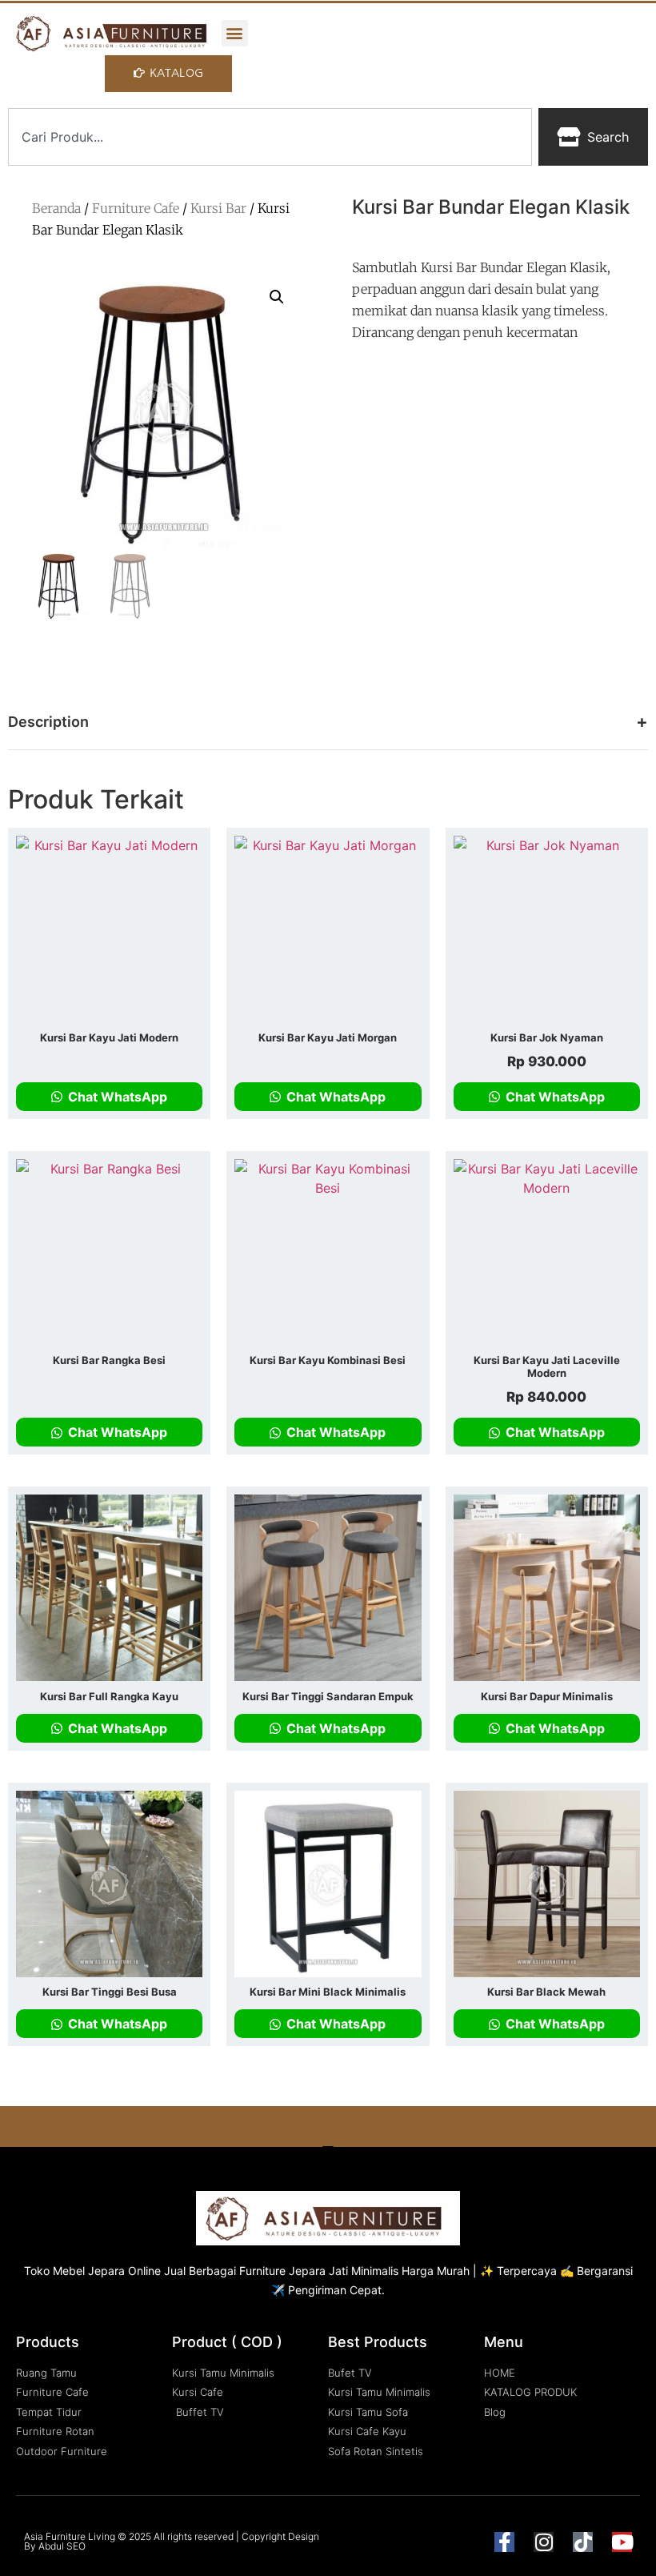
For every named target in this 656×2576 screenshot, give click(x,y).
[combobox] (270, 137)
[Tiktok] (583, 2542)
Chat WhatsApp (116, 1097)
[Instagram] (544, 2542)
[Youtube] (622, 2542)
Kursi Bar (218, 208)
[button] (235, 33)
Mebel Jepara (89, 2271)
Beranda (56, 208)
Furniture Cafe (136, 208)
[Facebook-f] (504, 2542)
